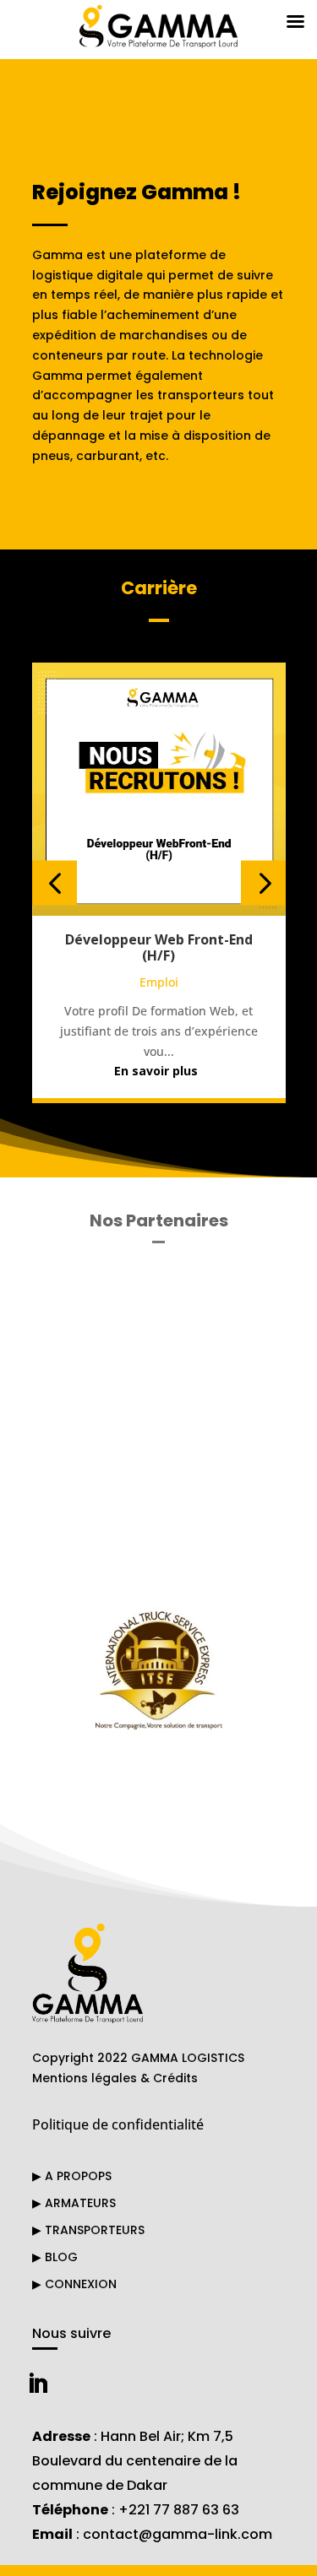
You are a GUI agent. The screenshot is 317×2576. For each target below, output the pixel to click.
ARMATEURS (74, 2203)
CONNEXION (74, 2284)
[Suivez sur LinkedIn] (38, 2384)
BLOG (55, 2257)
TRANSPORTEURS (88, 2230)
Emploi (159, 982)
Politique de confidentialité (118, 2124)
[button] (55, 883)
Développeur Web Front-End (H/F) (159, 947)
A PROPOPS (72, 2176)
